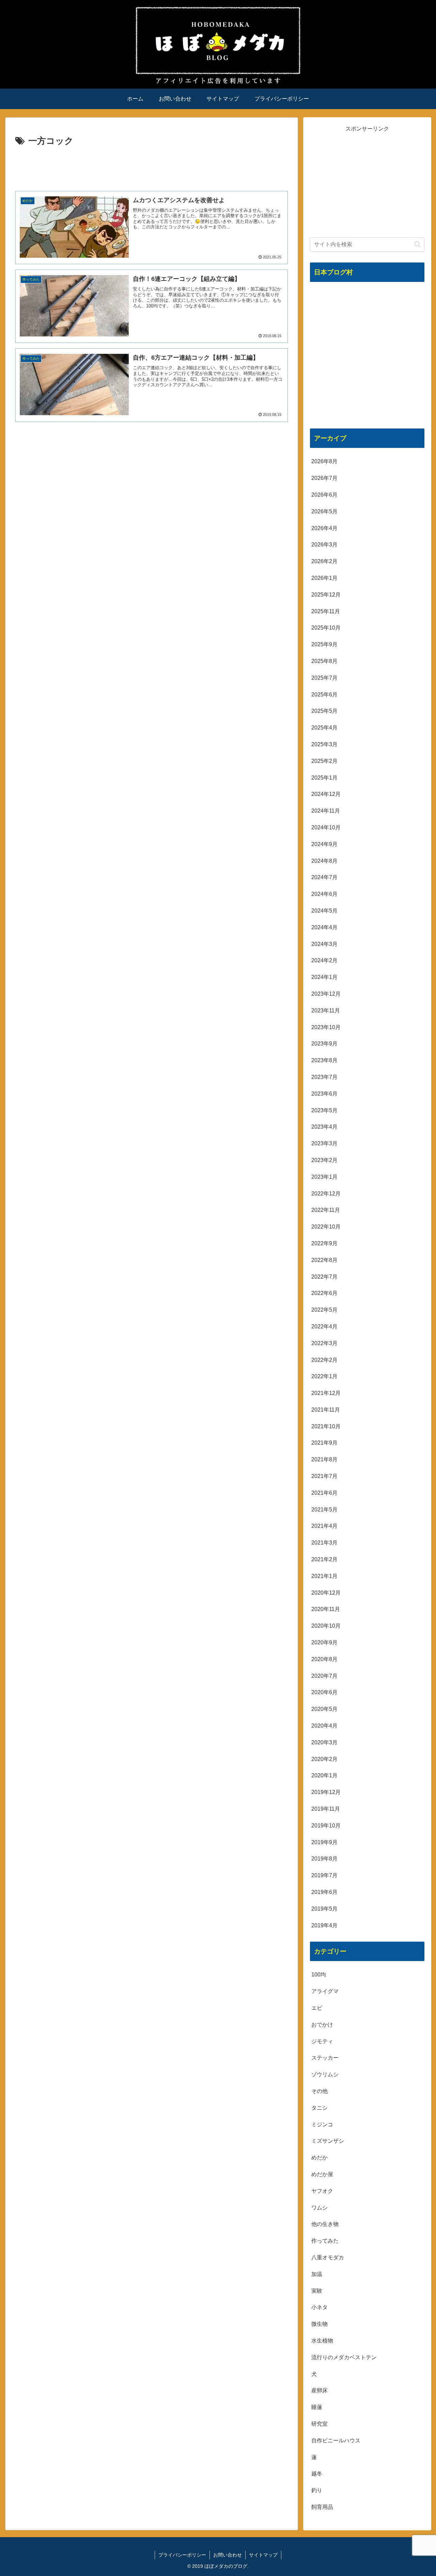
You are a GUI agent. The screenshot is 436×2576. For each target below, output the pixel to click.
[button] (417, 244)
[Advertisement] (152, 168)
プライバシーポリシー (182, 2555)
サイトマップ (263, 2555)
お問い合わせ (228, 2555)
